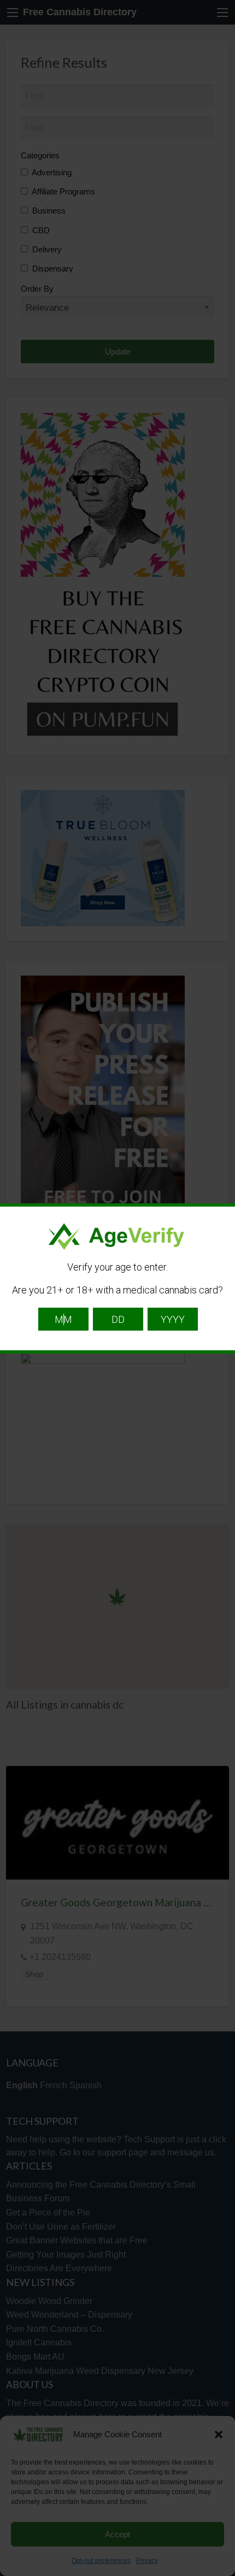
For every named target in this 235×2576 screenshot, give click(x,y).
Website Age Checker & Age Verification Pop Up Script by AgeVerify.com (221, 2573)
